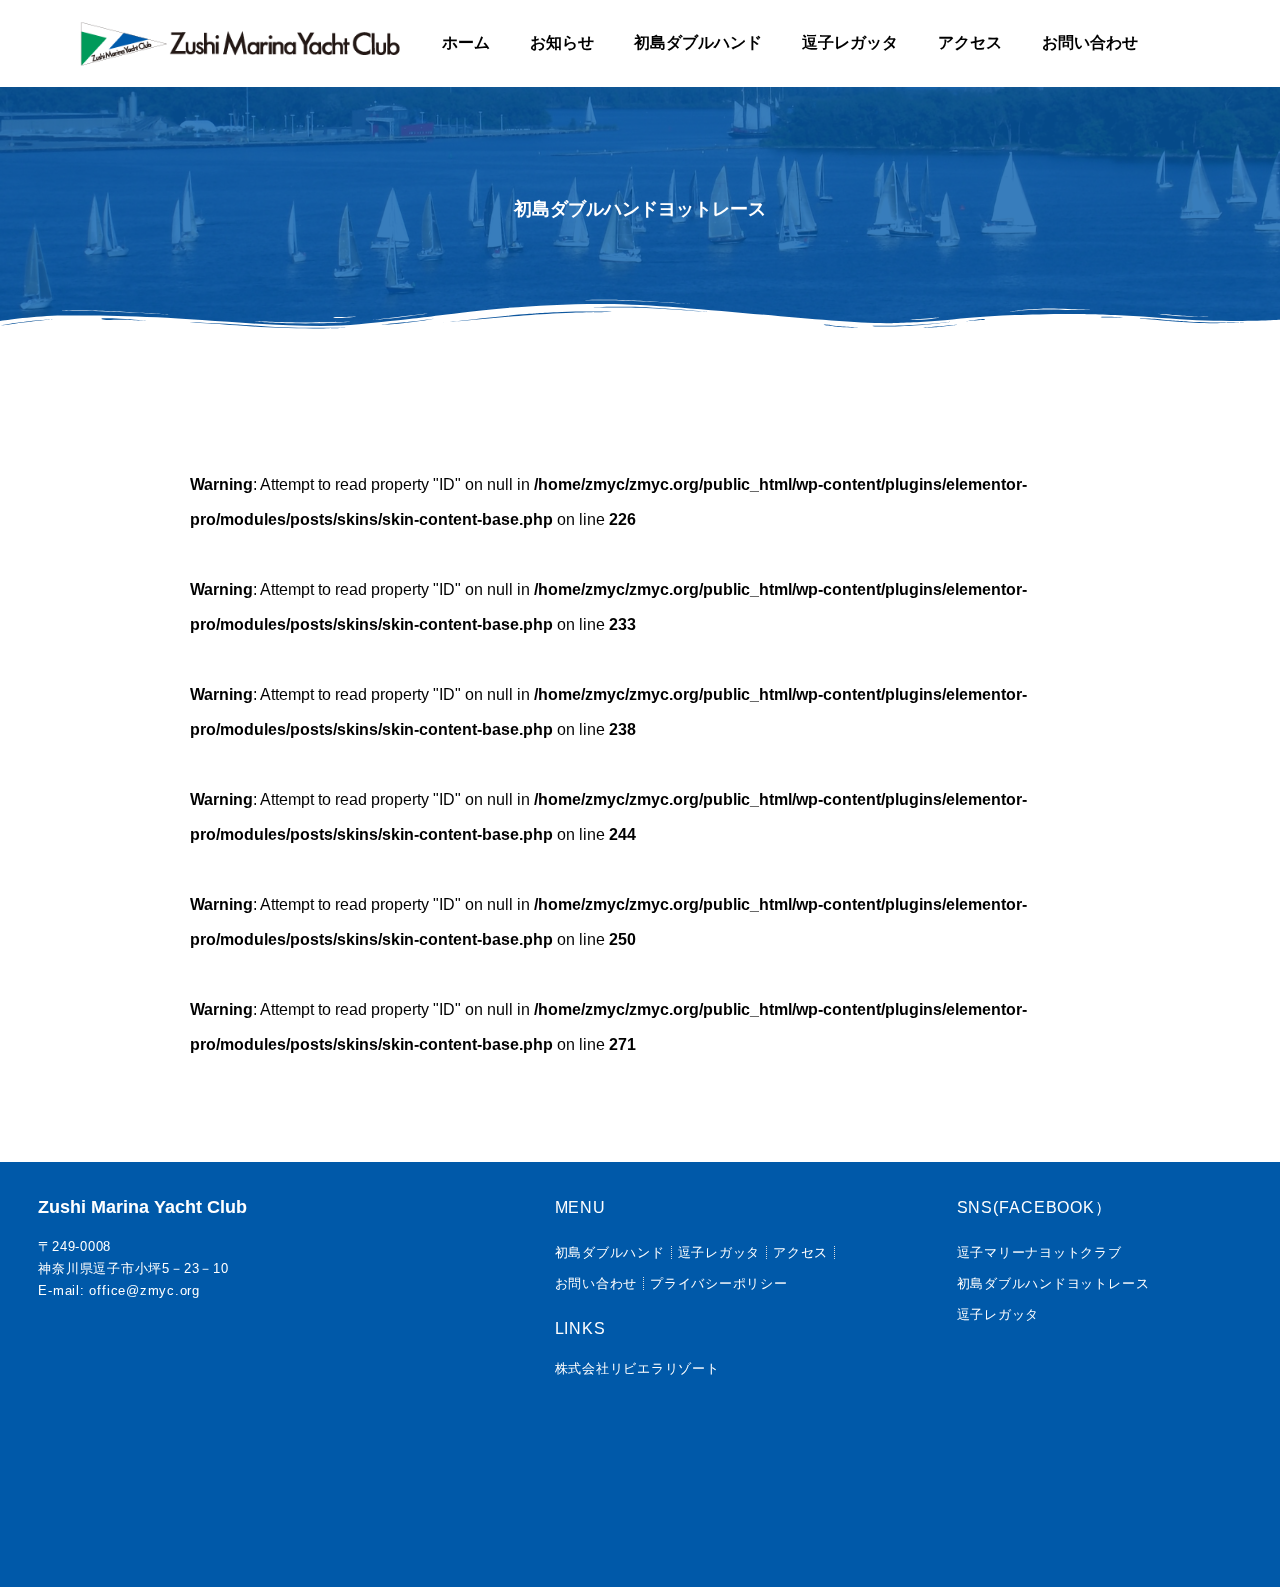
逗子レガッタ (850, 42)
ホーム (466, 42)
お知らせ (562, 42)
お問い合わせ (1090, 42)
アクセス (970, 42)
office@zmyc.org (144, 1290)
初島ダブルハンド (698, 42)
